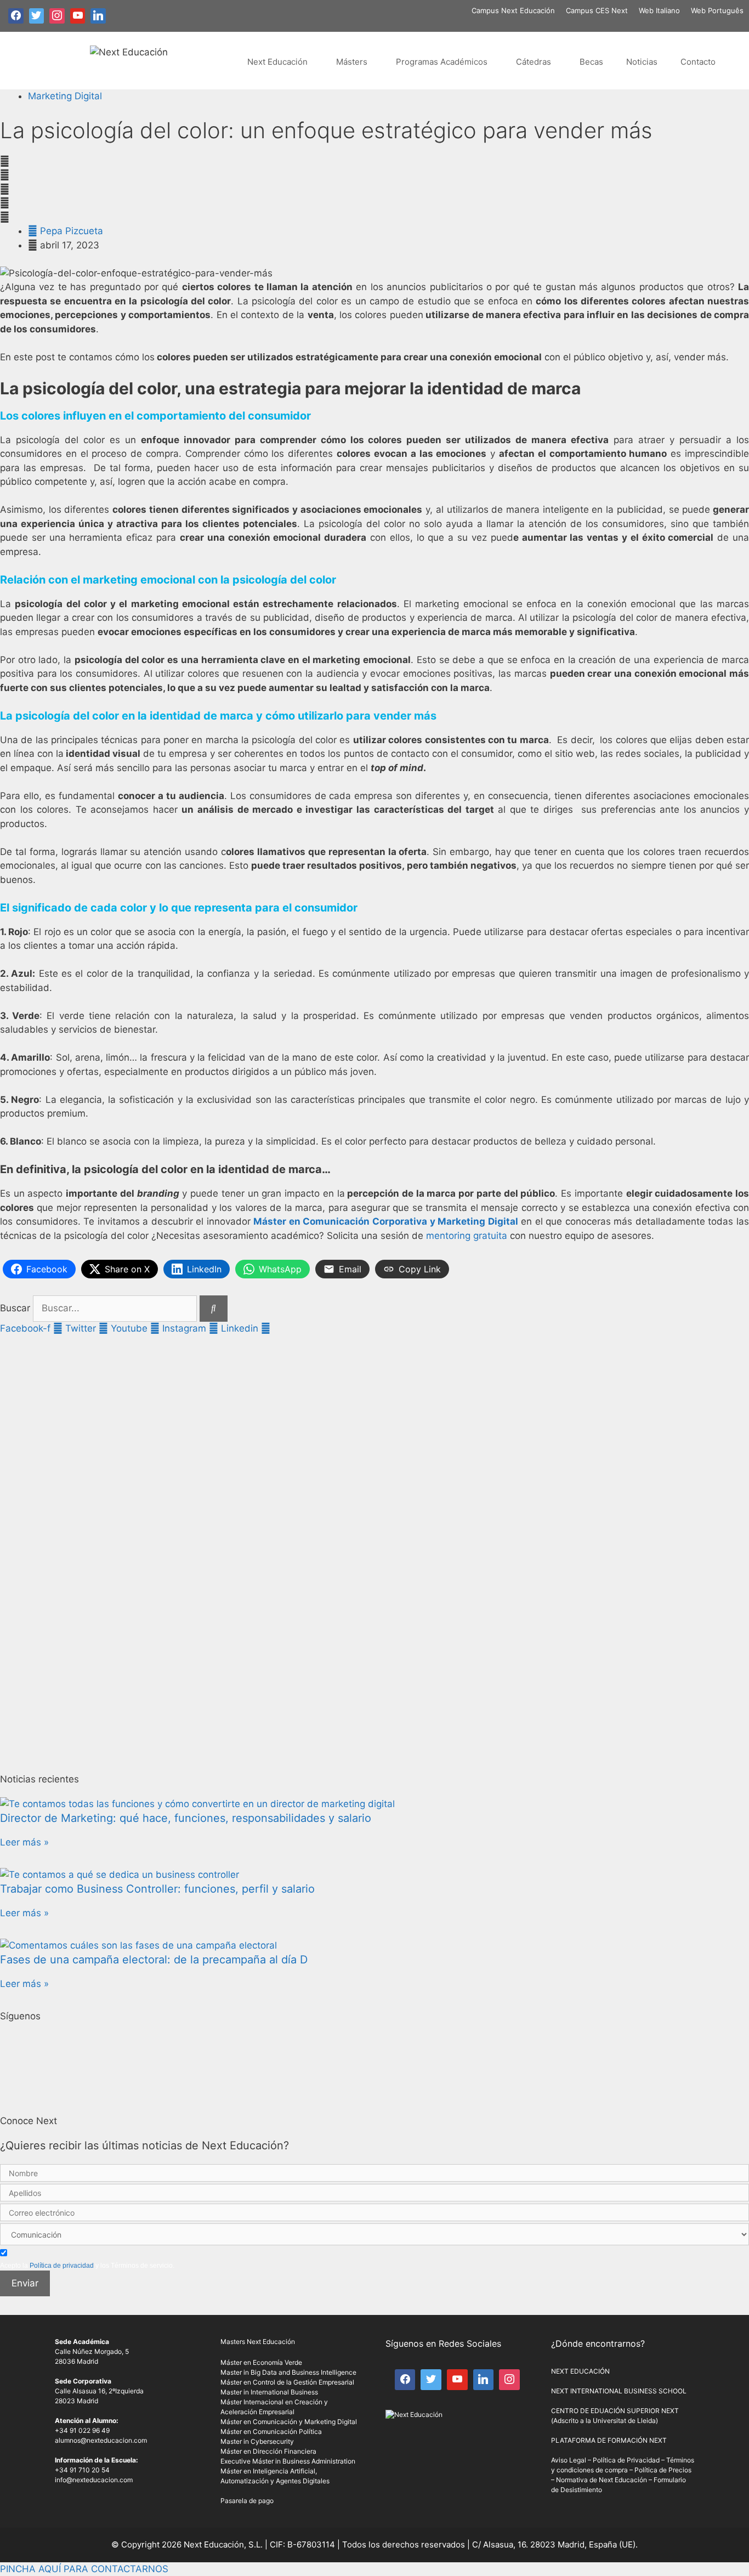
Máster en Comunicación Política (271, 2431)
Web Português (717, 10)
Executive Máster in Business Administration (288, 2461)
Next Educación (277, 62)
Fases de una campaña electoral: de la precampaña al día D (154, 1960)
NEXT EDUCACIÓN (580, 2371)
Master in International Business (269, 2392)
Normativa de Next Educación (602, 2480)
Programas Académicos (442, 62)
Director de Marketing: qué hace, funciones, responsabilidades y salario (186, 1818)
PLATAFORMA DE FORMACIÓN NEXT (609, 2440)
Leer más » (24, 1842)
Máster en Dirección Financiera (268, 2451)
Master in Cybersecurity (257, 2441)
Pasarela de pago (247, 2501)
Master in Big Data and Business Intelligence (288, 2372)
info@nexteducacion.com (94, 2480)
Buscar (15, 1308)
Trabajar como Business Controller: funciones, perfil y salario (157, 1889)
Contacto (698, 62)
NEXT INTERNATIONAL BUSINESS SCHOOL (619, 2391)
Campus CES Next (597, 10)
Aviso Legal (569, 2460)
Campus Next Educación (513, 10)
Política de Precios (663, 2470)
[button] (374, 162)
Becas (591, 62)
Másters (352, 62)
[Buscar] (214, 1309)
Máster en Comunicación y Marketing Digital (289, 2422)
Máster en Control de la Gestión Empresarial (287, 2382)
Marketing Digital (65, 96)
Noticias (642, 62)
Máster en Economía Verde (261, 2362)
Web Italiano (659, 10)
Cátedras (534, 62)
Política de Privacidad (626, 2460)
